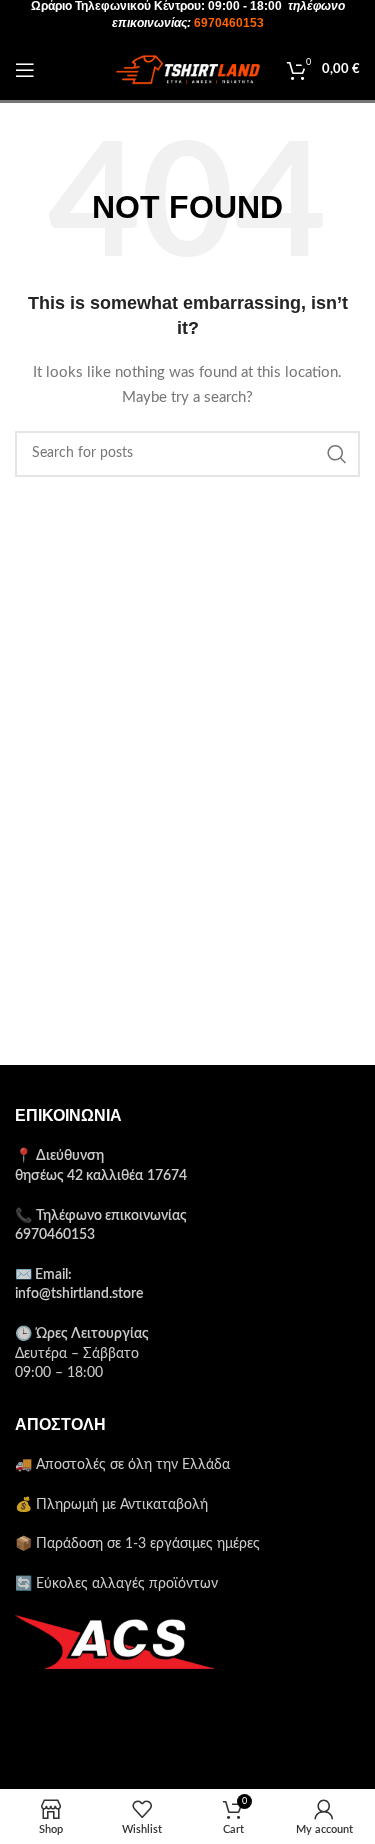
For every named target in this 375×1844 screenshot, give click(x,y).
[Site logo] (188, 70)
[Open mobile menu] (25, 70)
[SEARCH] (337, 454)
